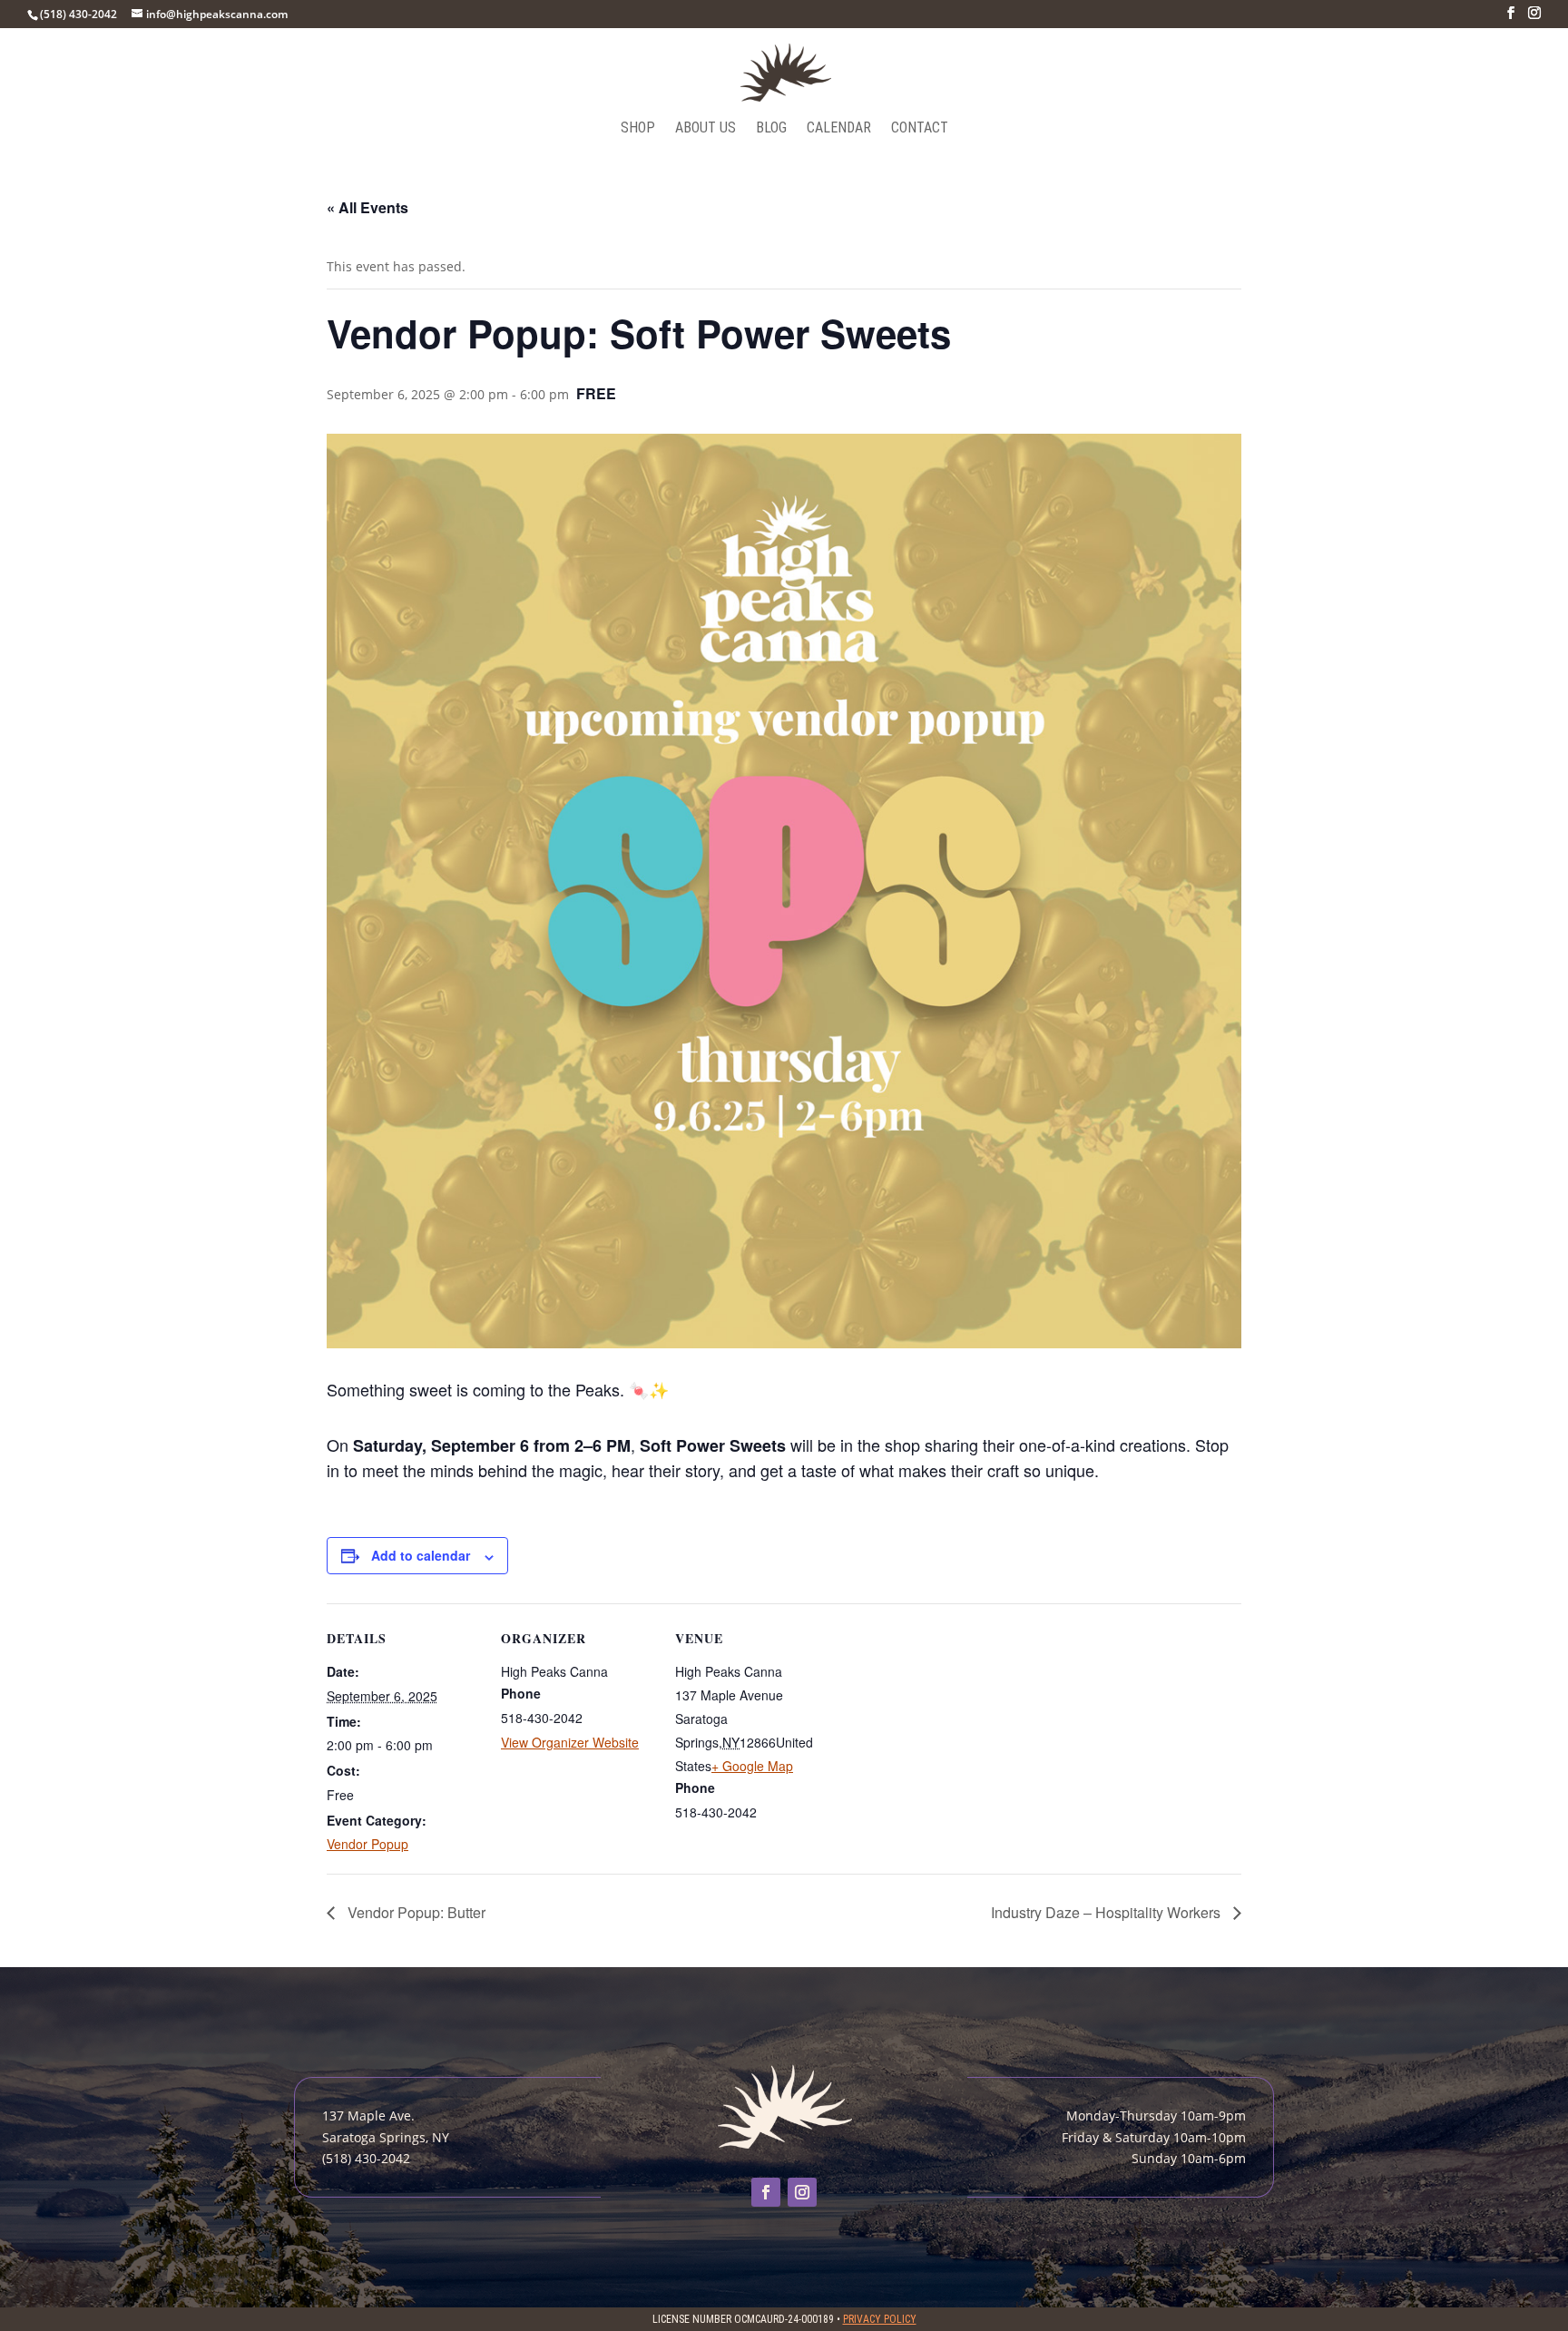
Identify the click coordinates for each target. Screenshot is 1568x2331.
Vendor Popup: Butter (415, 1912)
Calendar (839, 129)
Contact (920, 129)
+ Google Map (752, 1766)
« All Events (367, 207)
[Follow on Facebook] (766, 2192)
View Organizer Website (570, 1742)
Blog (771, 129)
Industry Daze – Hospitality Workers (1107, 1912)
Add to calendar (421, 1555)
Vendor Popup (367, 1844)
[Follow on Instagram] (802, 2192)
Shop (638, 129)
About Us (706, 129)
